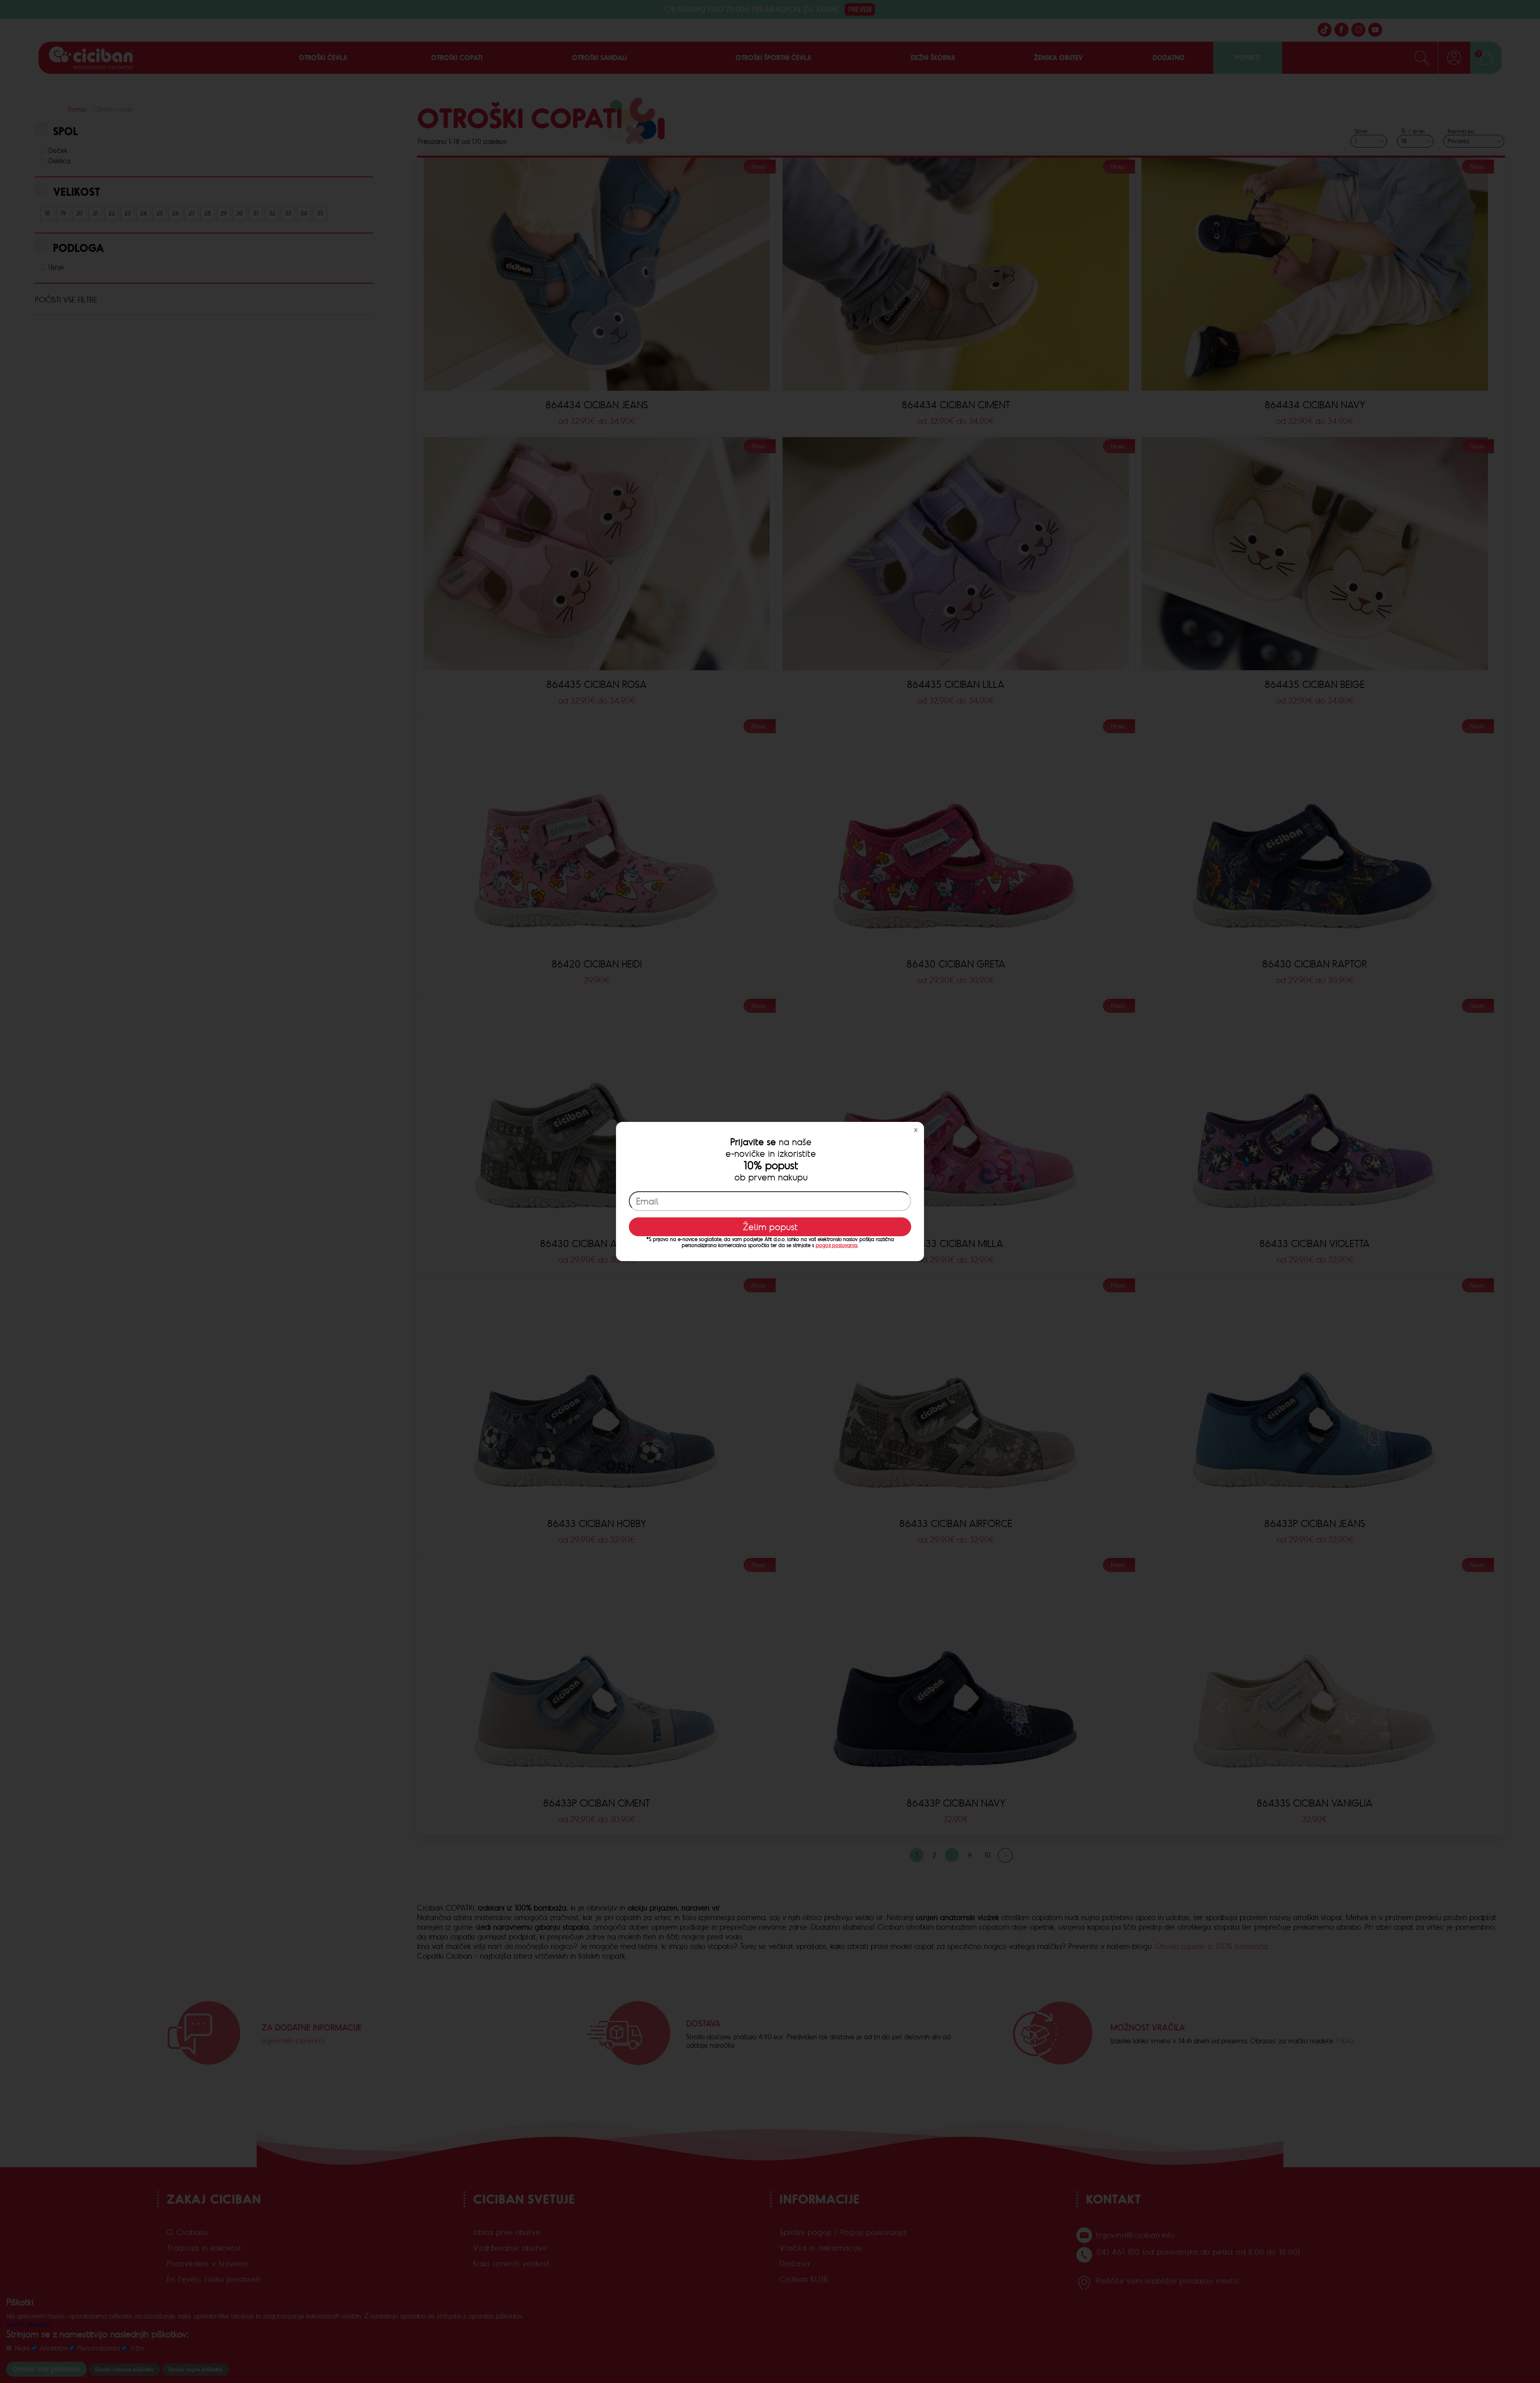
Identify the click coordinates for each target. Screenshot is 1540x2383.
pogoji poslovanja (837, 1245)
